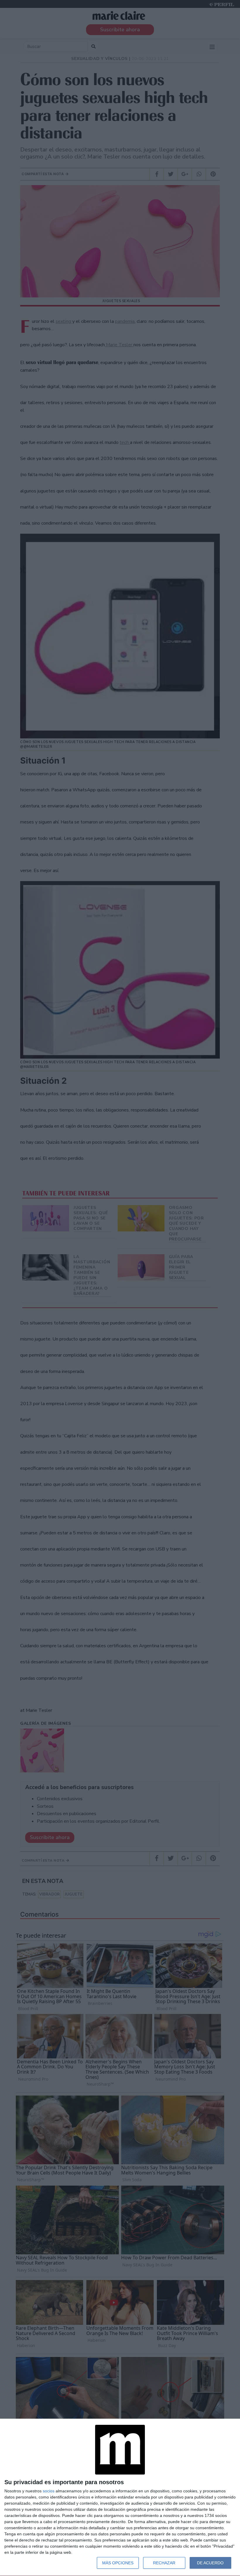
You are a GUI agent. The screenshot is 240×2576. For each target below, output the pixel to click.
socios (49, 2491)
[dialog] (120, 2497)
